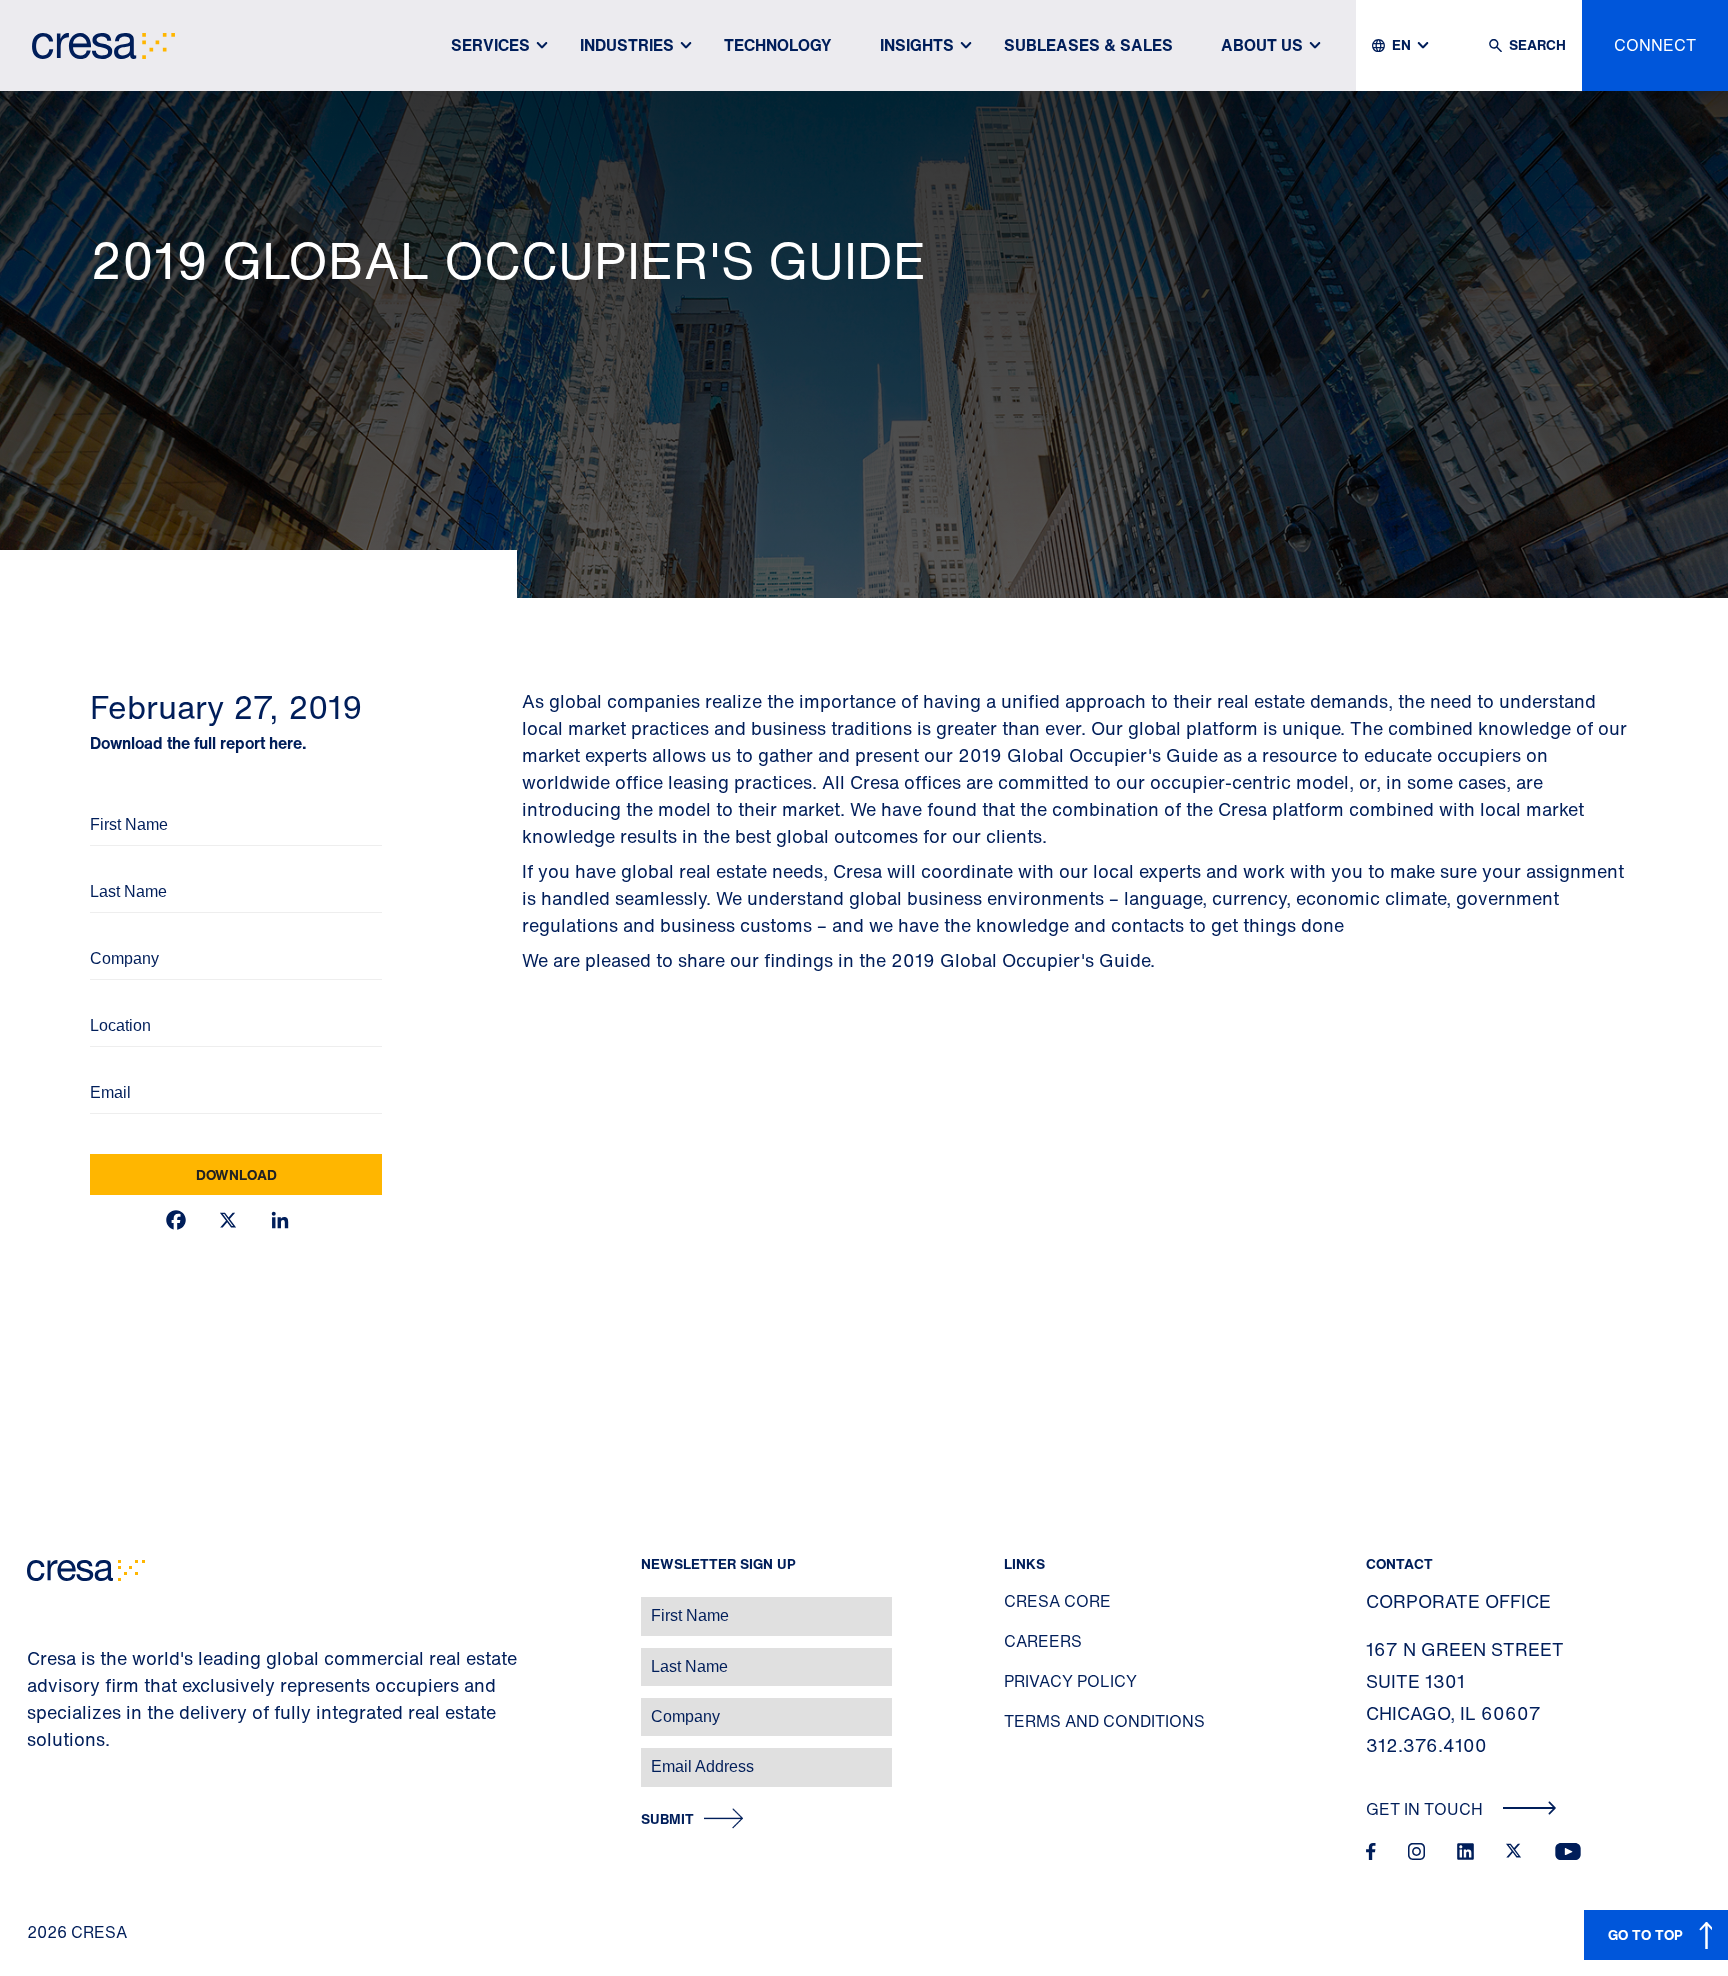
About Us (1262, 45)
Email (105, 1065)
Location (114, 998)
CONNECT (1655, 45)
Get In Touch (1426, 1809)
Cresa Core (1057, 1601)
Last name (39, 1656)
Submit (667, 1819)
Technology (778, 45)
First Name (120, 797)
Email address (49, 1756)
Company (116, 931)
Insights (917, 45)
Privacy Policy (1070, 1681)
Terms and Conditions (1104, 1721)
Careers (1043, 1641)
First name (39, 1605)
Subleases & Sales (1088, 45)
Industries (627, 45)
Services (490, 45)
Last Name (119, 864)
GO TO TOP (1645, 1934)
